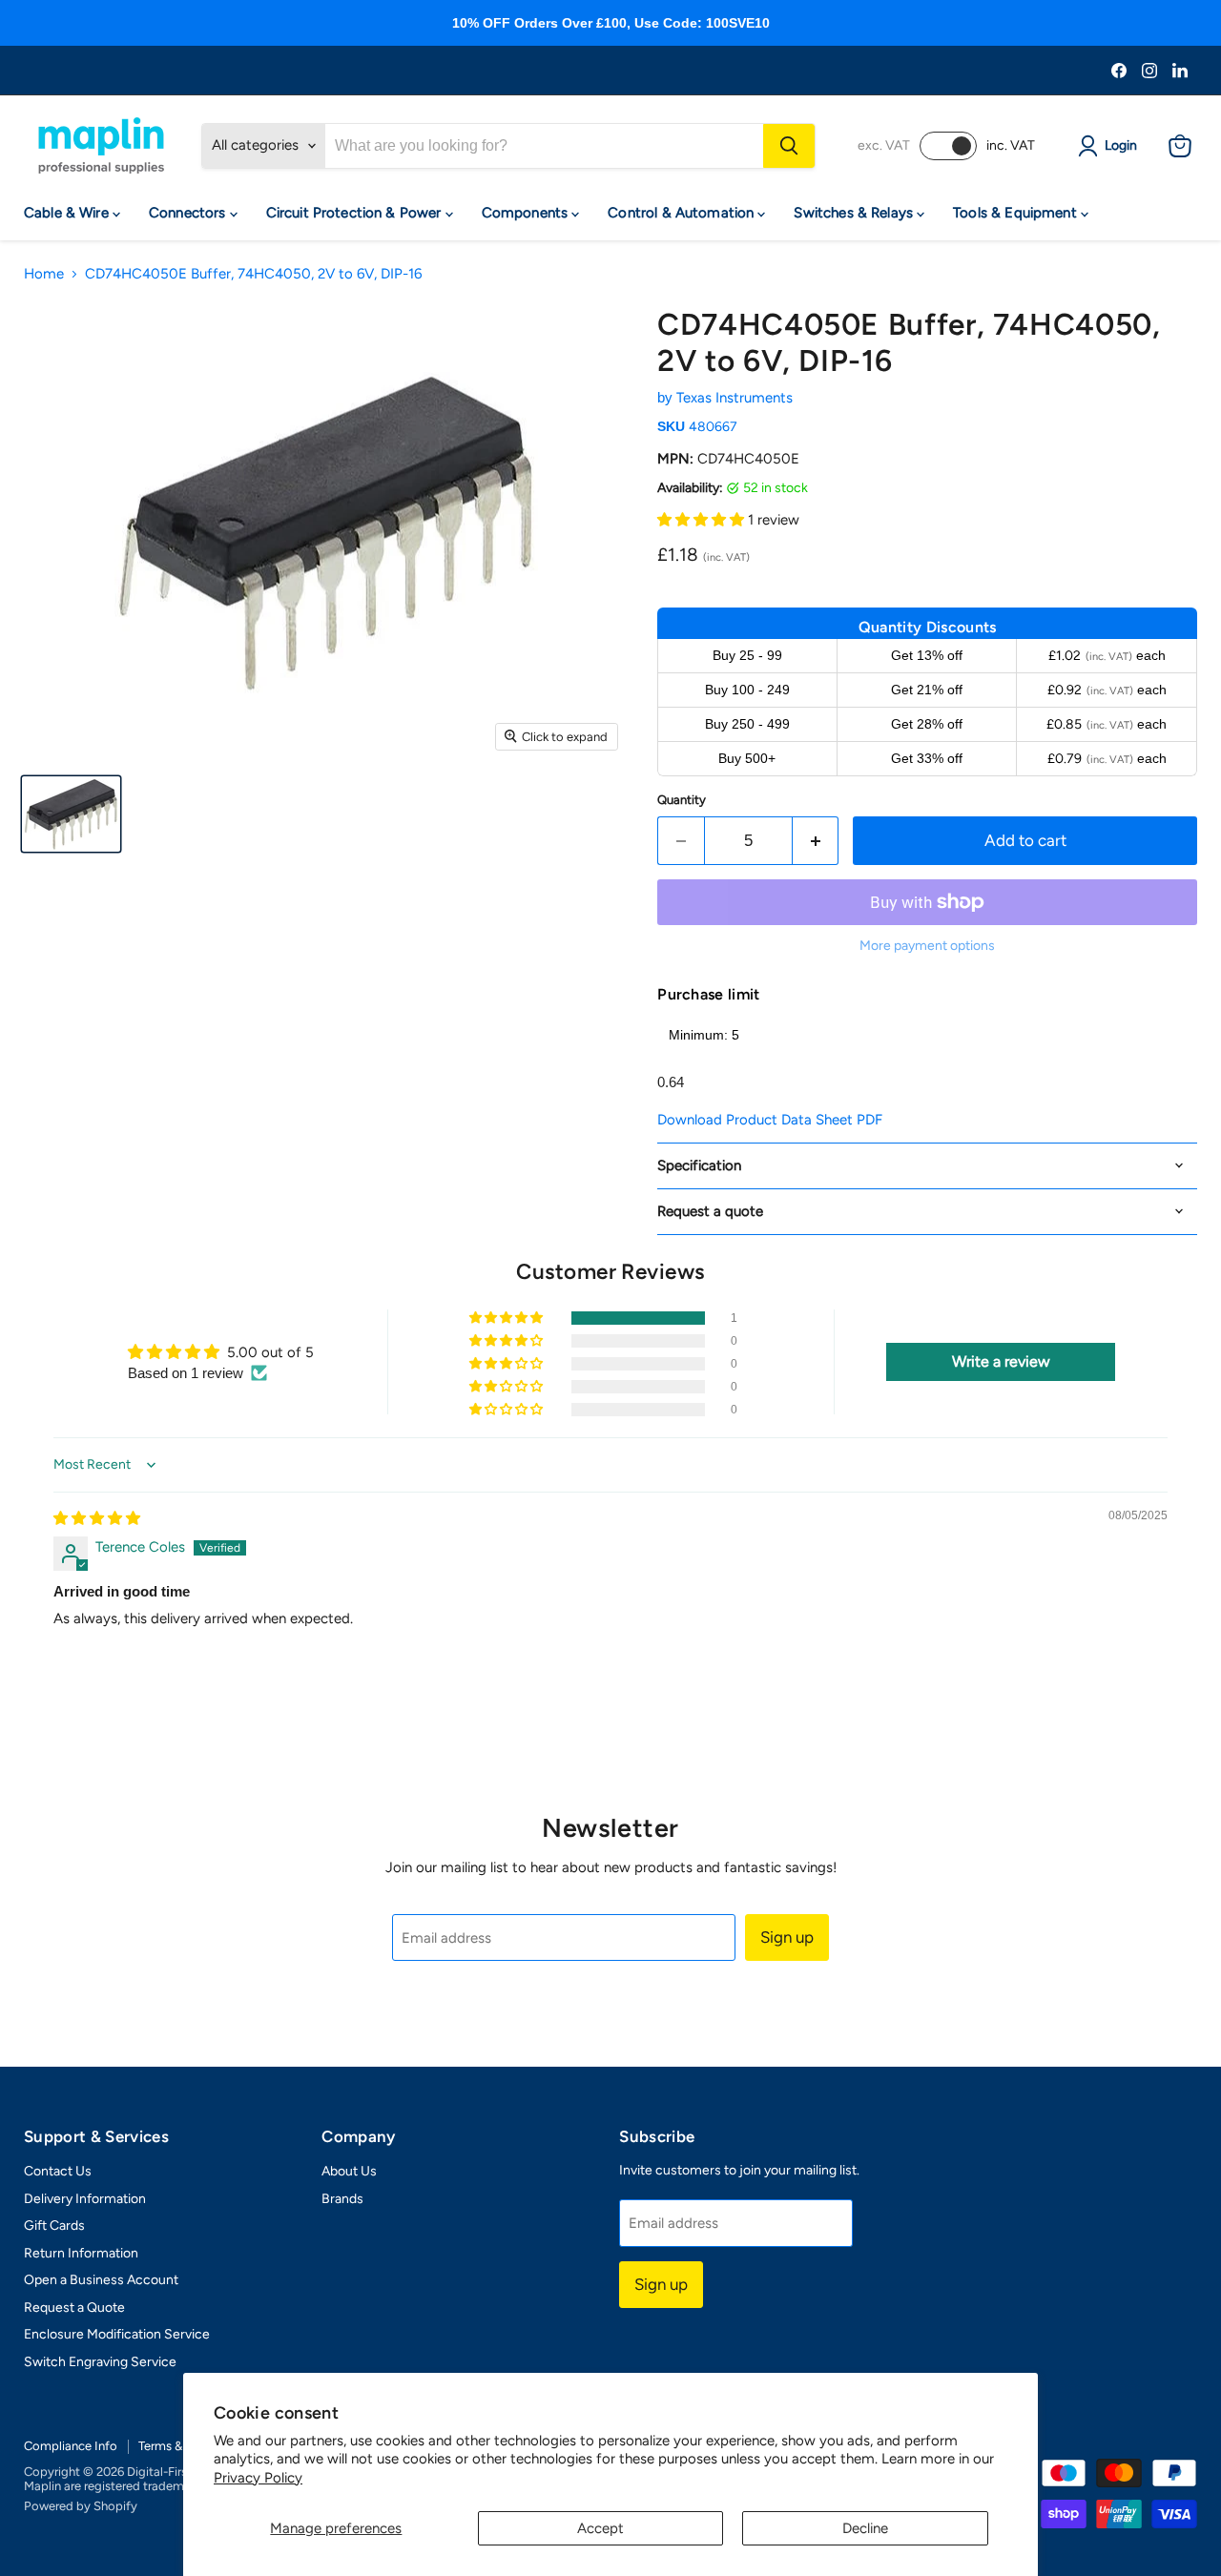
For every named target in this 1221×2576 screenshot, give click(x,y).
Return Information (81, 2253)
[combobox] (544, 146)
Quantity (682, 800)
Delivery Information (85, 2199)
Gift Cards (54, 2226)
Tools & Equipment (1017, 213)
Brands (342, 2199)
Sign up (787, 1937)
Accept (600, 2528)
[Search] (789, 146)
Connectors (189, 213)
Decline (865, 2528)
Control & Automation (683, 213)
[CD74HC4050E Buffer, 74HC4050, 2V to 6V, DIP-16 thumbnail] (71, 814)
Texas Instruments (735, 398)
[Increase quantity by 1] (816, 841)
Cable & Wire (68, 213)
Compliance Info (71, 2446)
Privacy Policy (258, 2478)
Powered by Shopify (81, 2506)
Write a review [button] (1001, 1361)
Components (527, 213)
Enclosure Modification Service (117, 2334)
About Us (349, 2171)
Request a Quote (74, 2308)
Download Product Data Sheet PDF (770, 1120)
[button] (703, 520)
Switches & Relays (855, 213)
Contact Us (58, 2171)
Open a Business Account (101, 2280)
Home (44, 274)
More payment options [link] (927, 946)
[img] (97, 1518)
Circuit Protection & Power (356, 213)
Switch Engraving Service (100, 2362)
